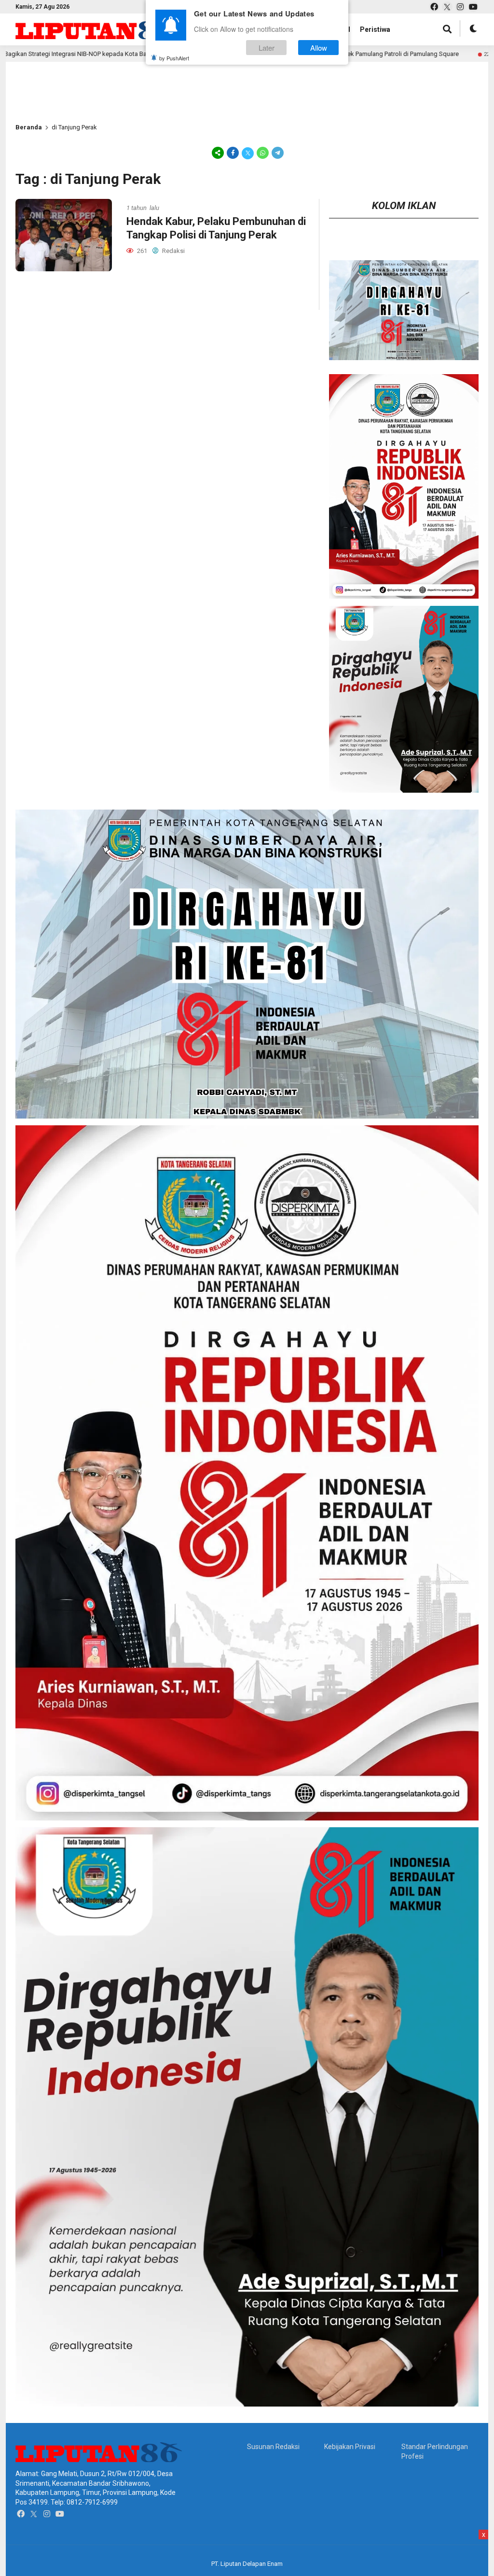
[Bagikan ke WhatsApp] (263, 153)
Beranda (29, 127)
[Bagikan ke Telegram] (277, 153)
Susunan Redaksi (273, 2447)
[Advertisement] (151, 2551)
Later (267, 48)
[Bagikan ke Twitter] (248, 153)
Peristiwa (375, 29)
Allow (319, 48)
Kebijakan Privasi (350, 2447)
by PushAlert (174, 58)
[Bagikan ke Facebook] (233, 153)
